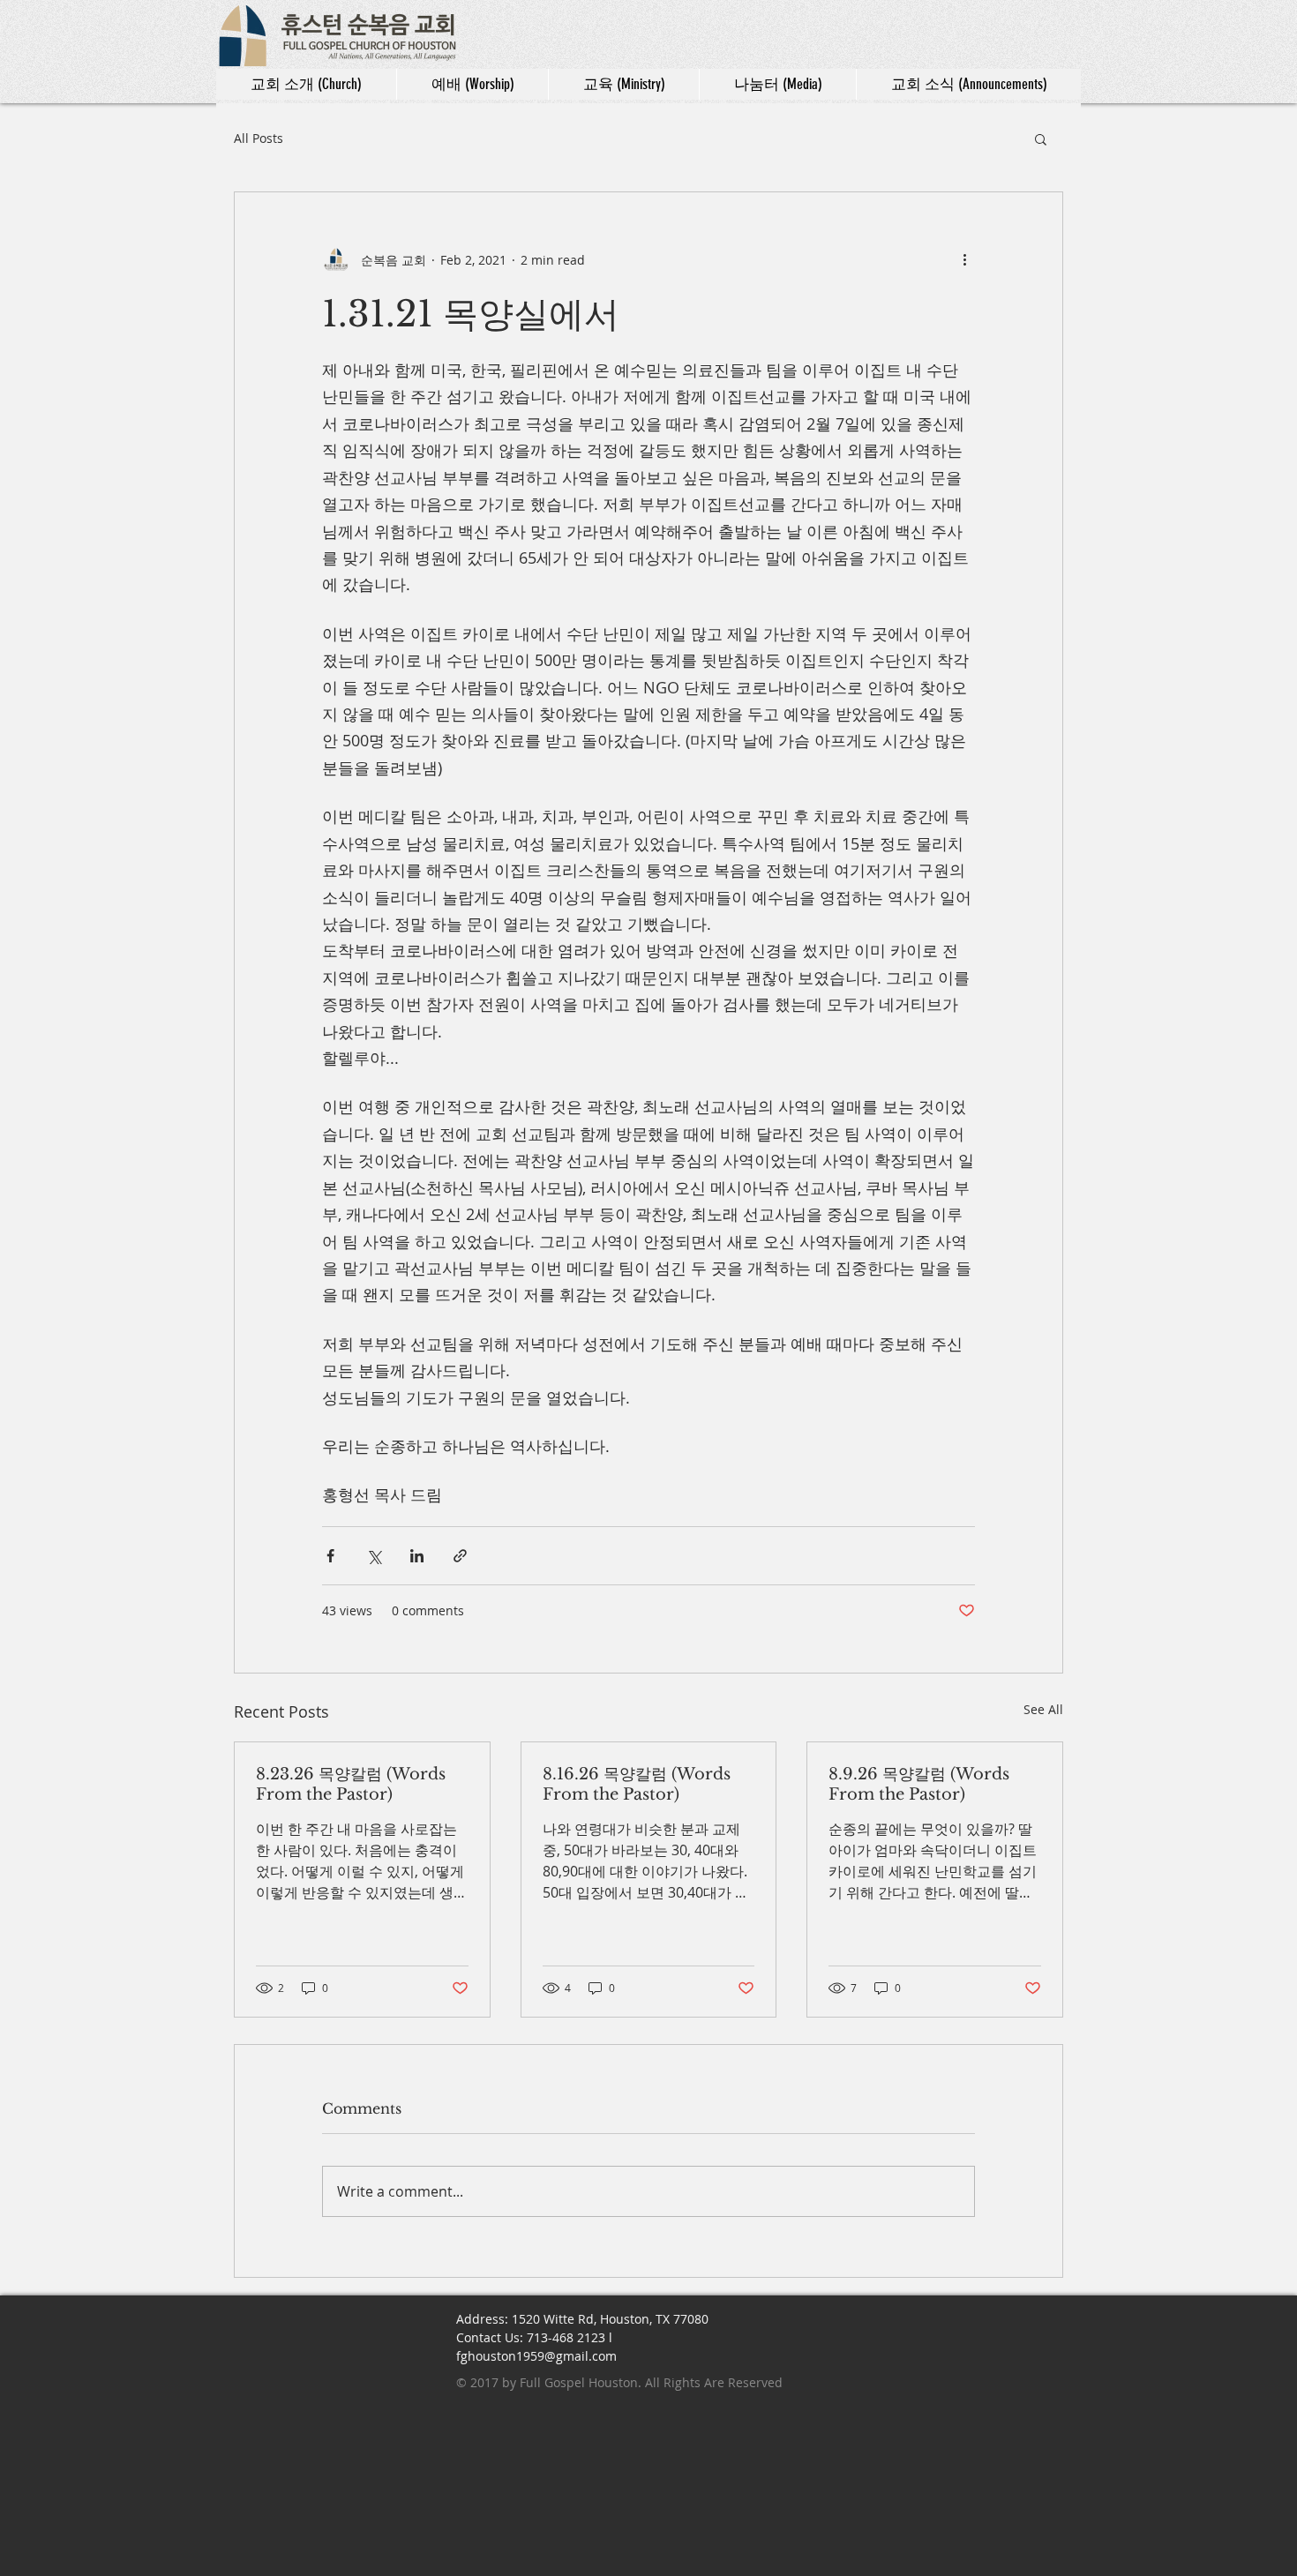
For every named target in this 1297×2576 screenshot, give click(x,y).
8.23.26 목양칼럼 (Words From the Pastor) (351, 1784)
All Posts (259, 138)
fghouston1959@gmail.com (536, 2356)
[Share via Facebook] (330, 1556)
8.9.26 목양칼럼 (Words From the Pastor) (919, 1784)
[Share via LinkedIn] (417, 1556)
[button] (1041, 139)
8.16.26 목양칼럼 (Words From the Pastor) (637, 1784)
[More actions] (964, 259)
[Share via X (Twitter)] (374, 1556)
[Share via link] (460, 1556)
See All (1043, 1709)
